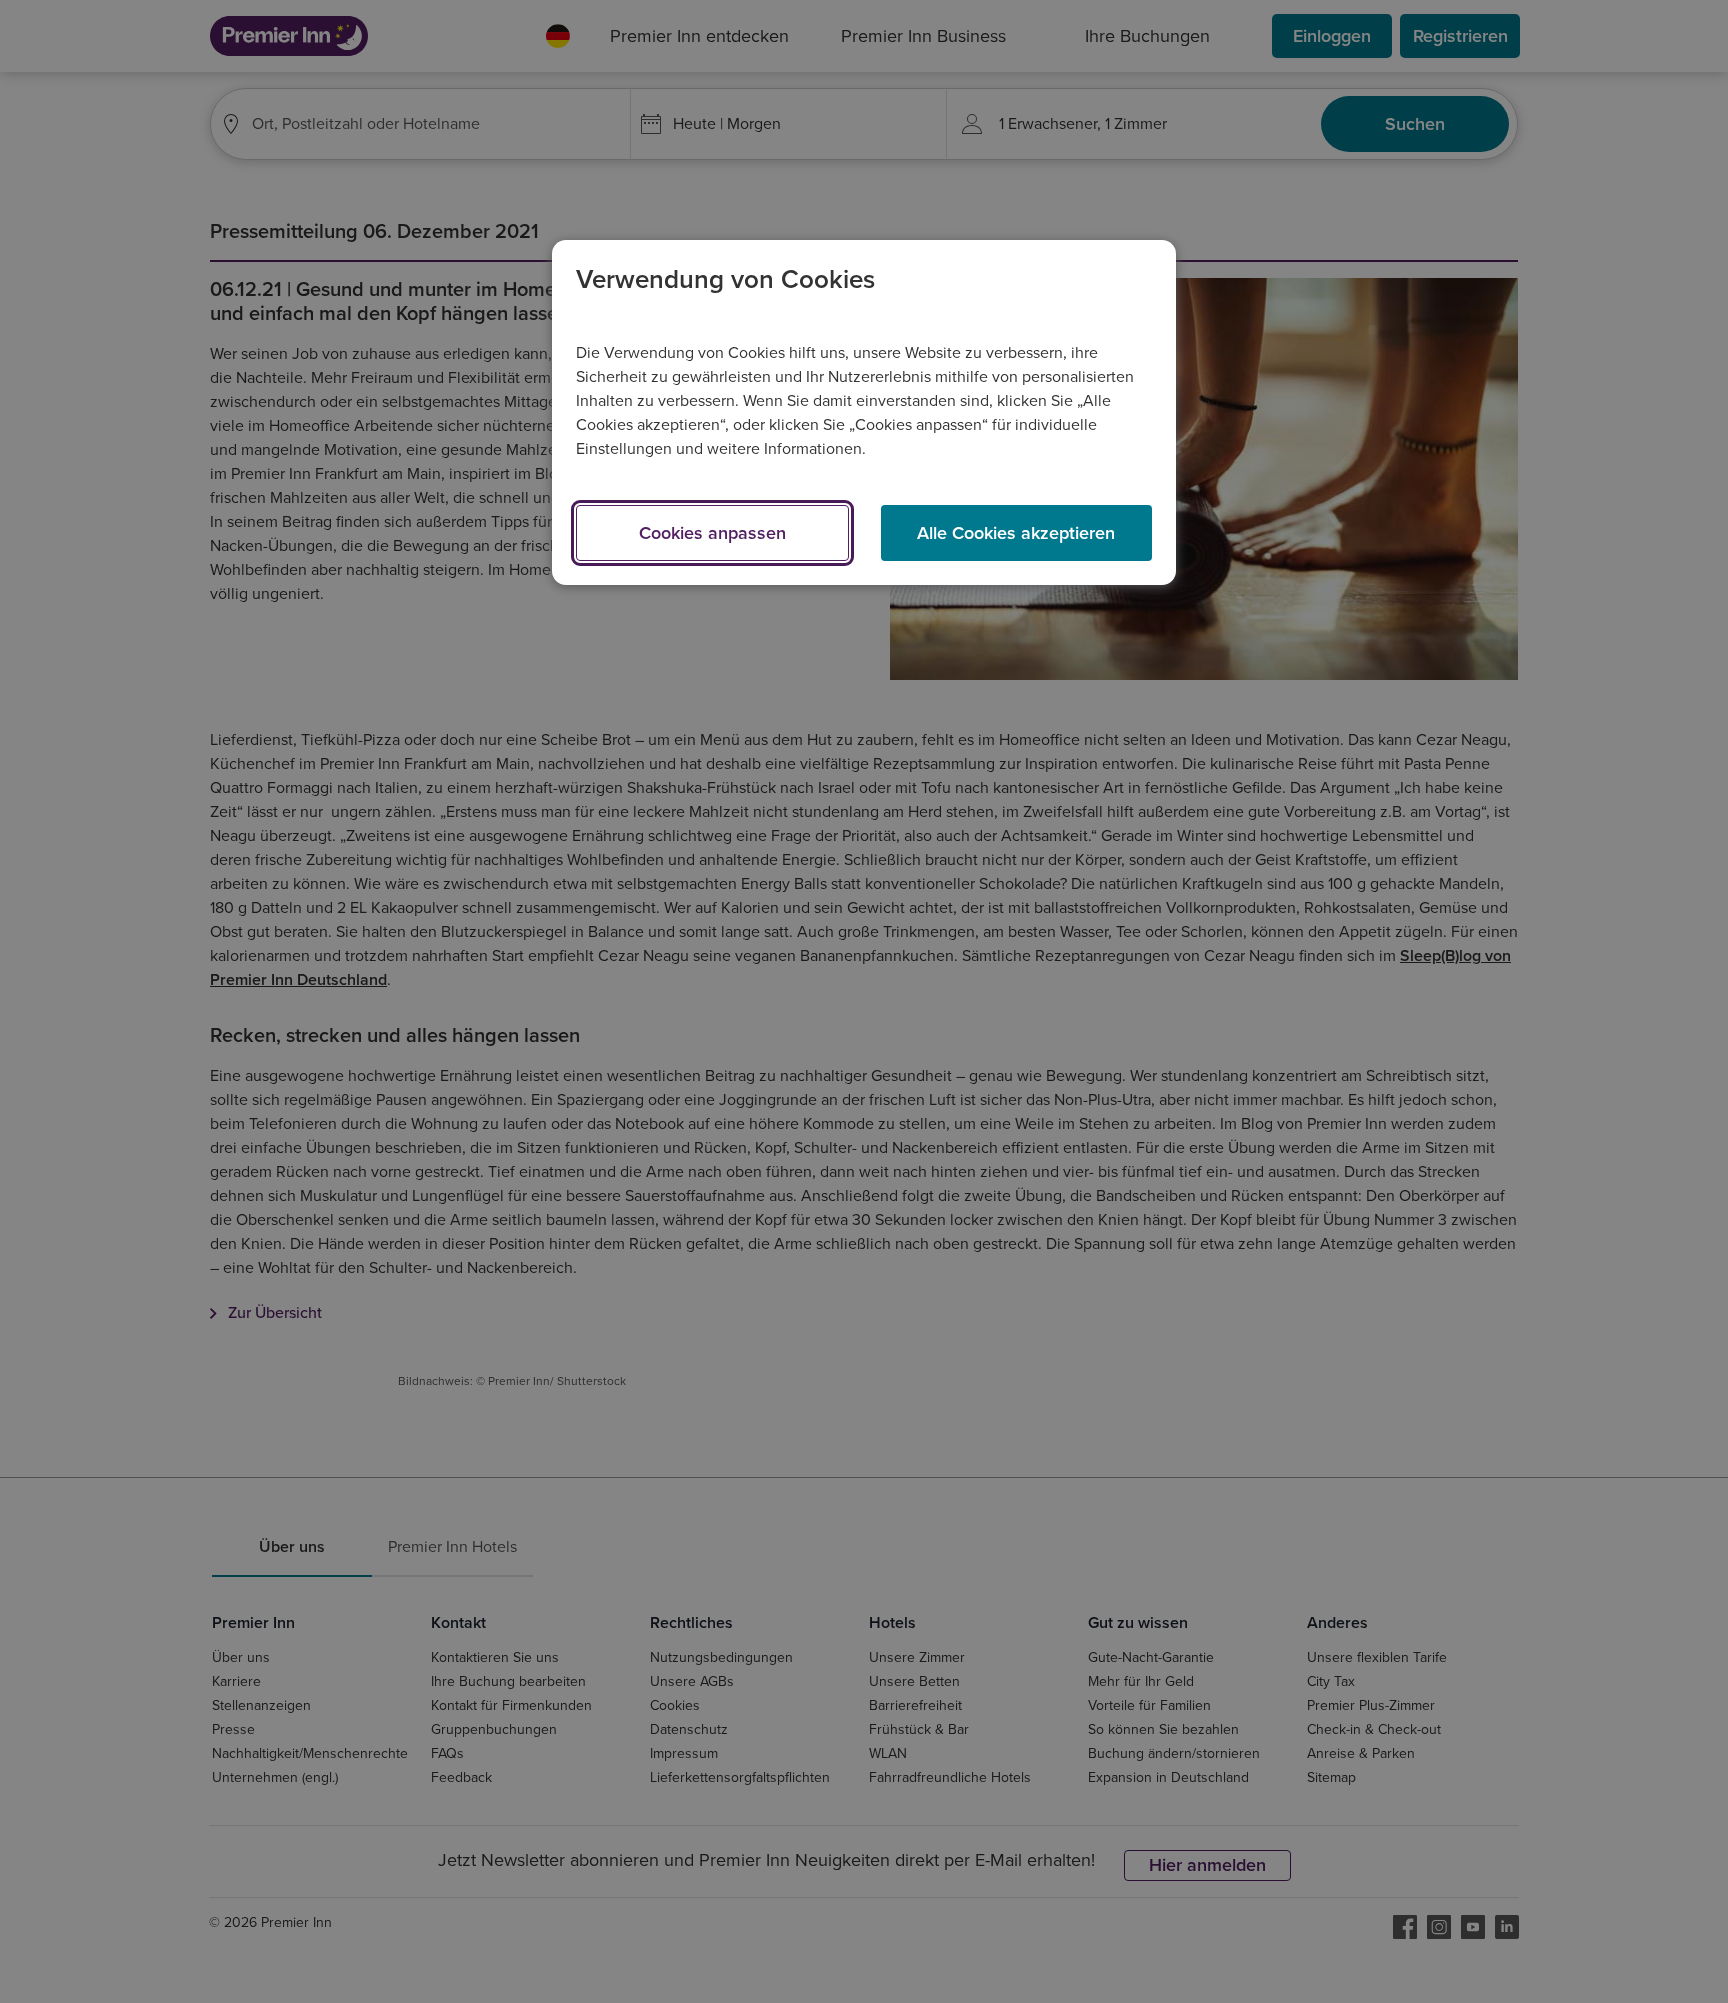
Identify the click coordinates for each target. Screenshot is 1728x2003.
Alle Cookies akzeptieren (1016, 533)
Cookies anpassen (712, 533)
